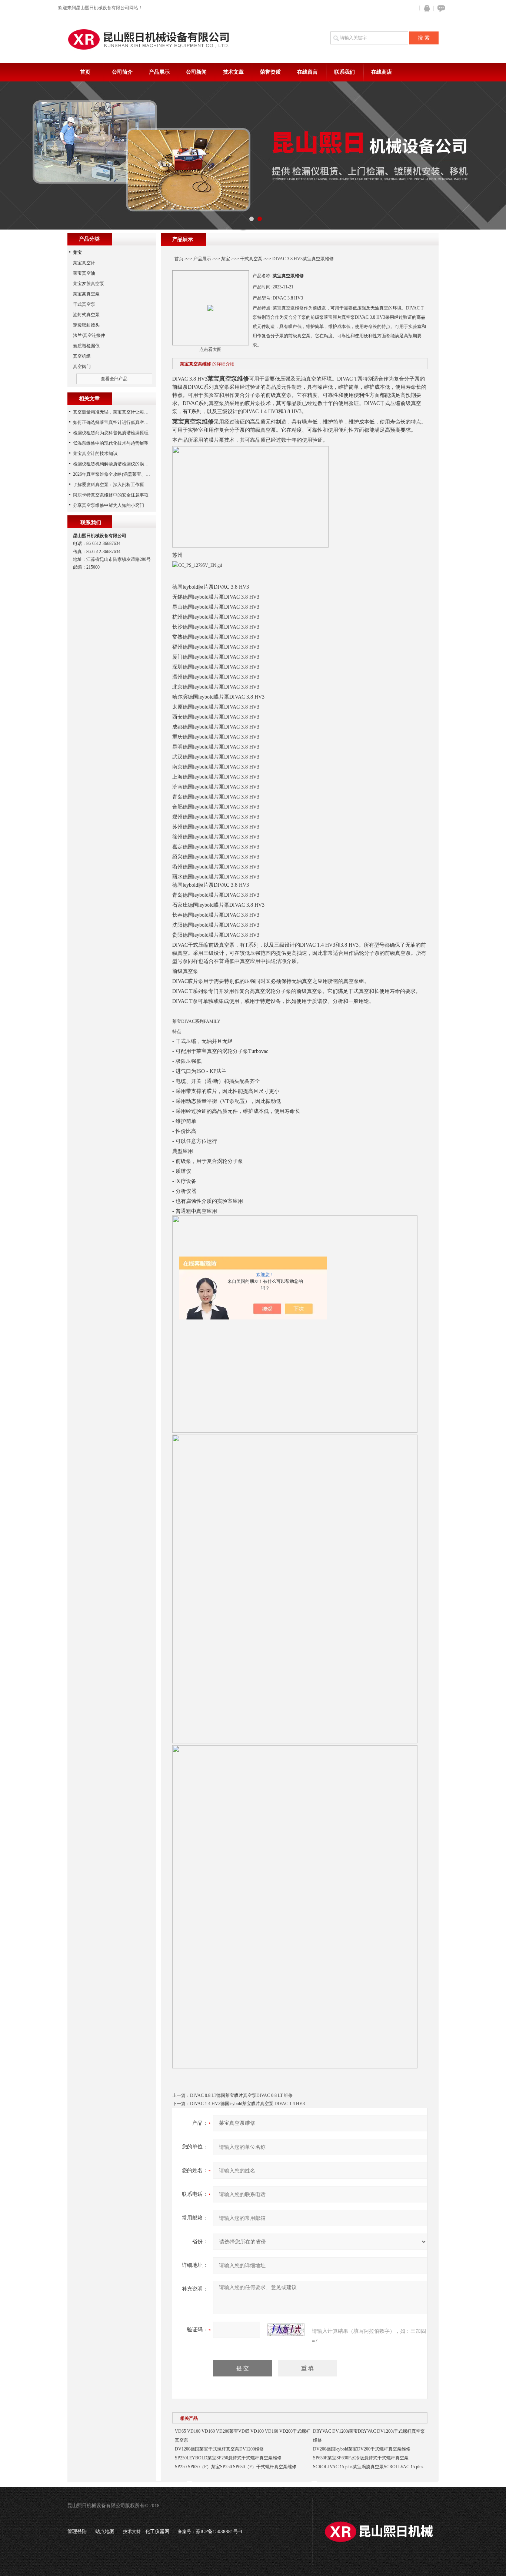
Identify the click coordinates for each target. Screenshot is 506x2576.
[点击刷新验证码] (286, 2330)
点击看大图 (210, 349)
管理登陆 (77, 2531)
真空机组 (82, 356)
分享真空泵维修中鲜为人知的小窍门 (109, 505)
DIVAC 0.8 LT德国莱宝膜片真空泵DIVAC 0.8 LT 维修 (241, 2095)
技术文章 (233, 72)
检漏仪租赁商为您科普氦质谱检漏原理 (111, 433)
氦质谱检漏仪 (86, 346)
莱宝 (226, 259)
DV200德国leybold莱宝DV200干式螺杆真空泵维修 (362, 2449)
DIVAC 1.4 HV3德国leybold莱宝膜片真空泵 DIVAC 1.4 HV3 (247, 2104)
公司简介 (122, 72)
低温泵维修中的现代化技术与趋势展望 (111, 443)
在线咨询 (440, 8)
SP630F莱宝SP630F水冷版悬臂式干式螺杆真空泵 (361, 2458)
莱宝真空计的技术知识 (95, 454)
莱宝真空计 (84, 263)
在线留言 (307, 72)
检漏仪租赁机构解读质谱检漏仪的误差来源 (115, 464)
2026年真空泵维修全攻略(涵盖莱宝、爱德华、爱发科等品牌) (132, 474)
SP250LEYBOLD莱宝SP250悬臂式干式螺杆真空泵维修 (228, 2458)
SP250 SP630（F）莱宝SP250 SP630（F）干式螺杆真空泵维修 (236, 2467)
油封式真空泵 (86, 315)
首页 (85, 72)
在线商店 (382, 72)
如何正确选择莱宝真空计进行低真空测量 (113, 422)
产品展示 (159, 72)
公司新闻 (196, 72)
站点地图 (105, 2531)
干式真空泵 (251, 259)
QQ (425, 8)
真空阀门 (82, 367)
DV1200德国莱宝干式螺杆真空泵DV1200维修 (219, 2449)
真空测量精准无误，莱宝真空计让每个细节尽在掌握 (124, 412)
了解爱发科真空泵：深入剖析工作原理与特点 (117, 485)
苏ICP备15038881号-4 (219, 2531)
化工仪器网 (157, 2531)
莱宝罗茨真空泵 (89, 284)
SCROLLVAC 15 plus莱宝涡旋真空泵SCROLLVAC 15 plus (368, 2467)
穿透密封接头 (86, 325)
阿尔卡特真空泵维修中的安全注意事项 (111, 495)
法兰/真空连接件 (89, 335)
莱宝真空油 (84, 273)
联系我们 (344, 72)
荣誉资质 (270, 72)
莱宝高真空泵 (86, 294)
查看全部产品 (114, 379)
